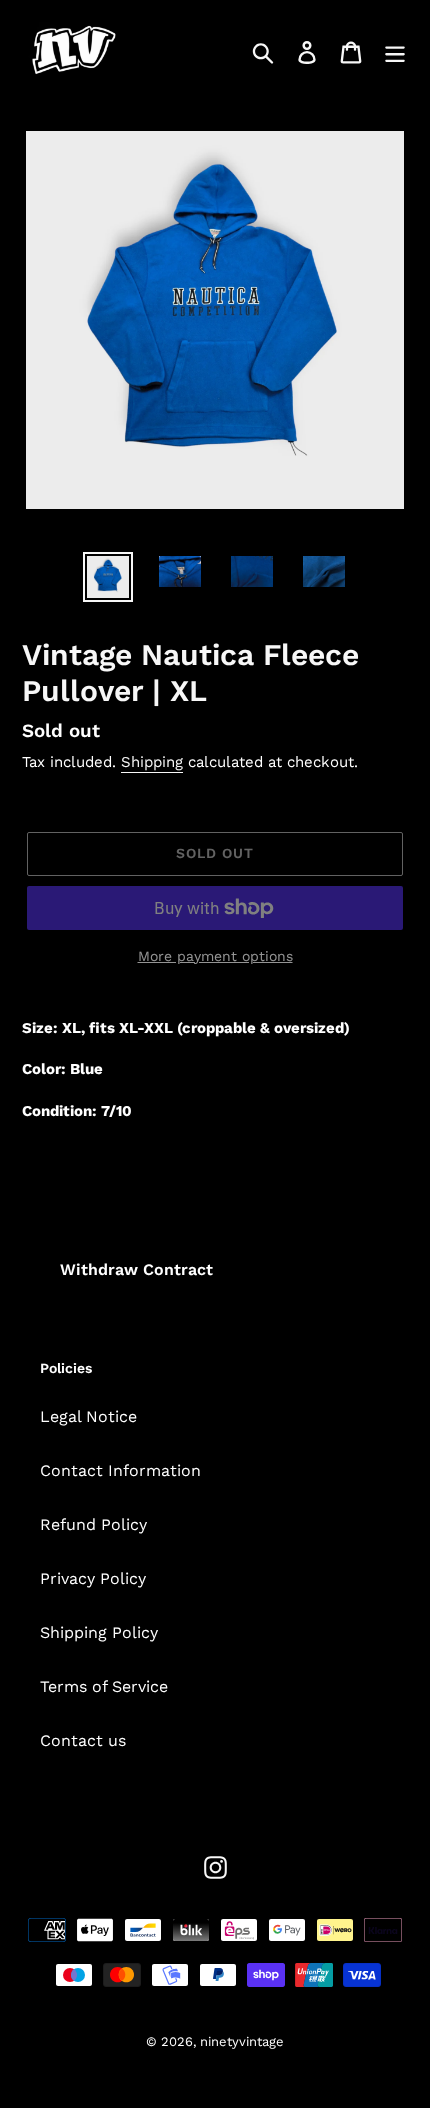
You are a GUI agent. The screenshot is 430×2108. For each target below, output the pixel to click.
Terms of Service (104, 1686)
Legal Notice (88, 1416)
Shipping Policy (99, 1632)
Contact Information (120, 1470)
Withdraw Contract (136, 1269)
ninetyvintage (242, 2041)
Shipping (152, 762)
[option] (108, 577)
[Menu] (395, 52)
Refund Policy (93, 1524)
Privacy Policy (93, 1578)
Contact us (83, 1740)
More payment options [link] (215, 956)
